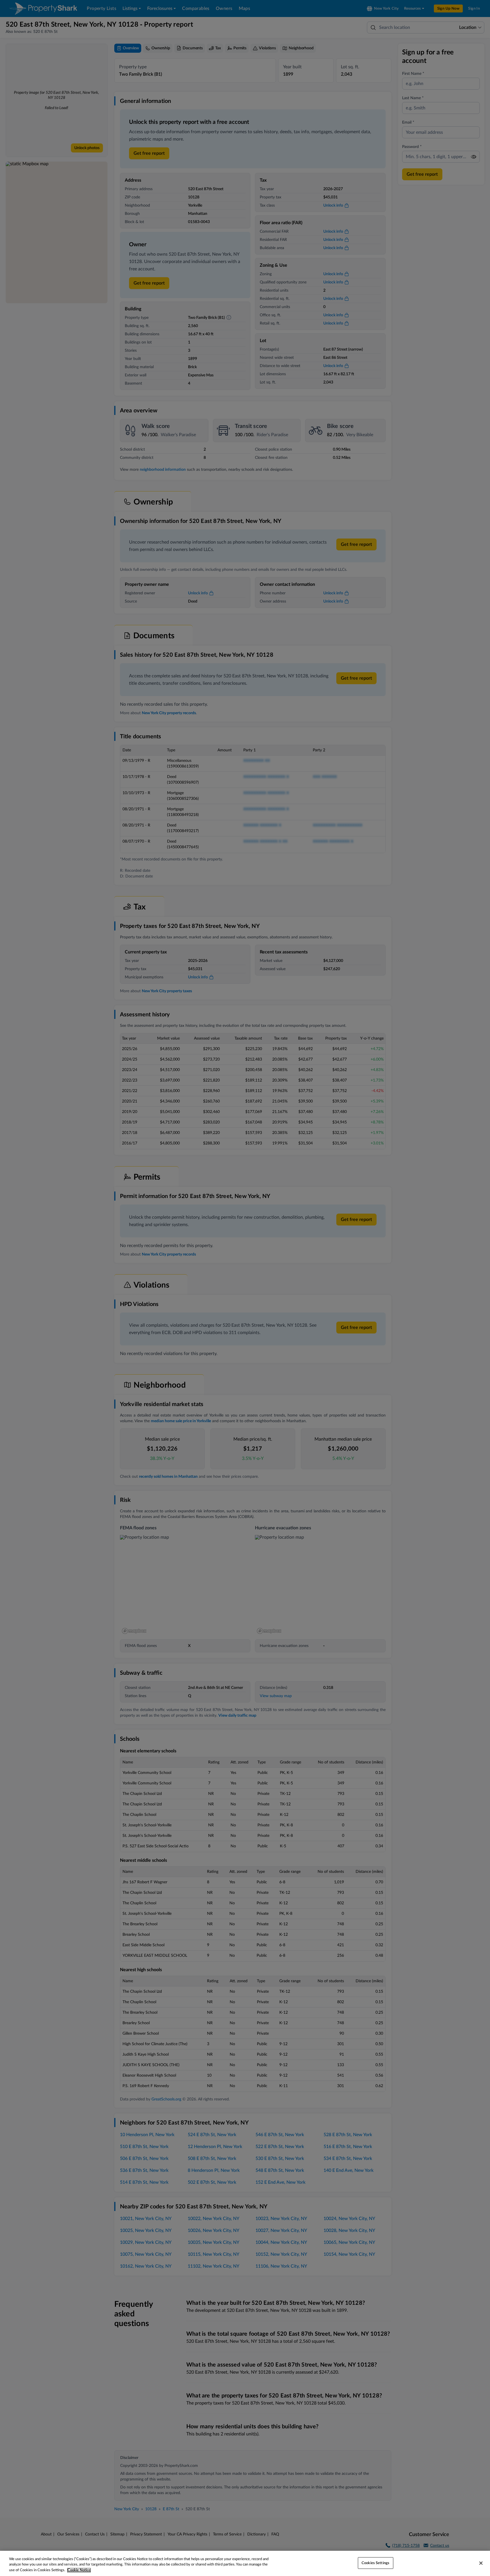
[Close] (481, 2563)
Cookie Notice (79, 2570)
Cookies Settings (375, 2563)
